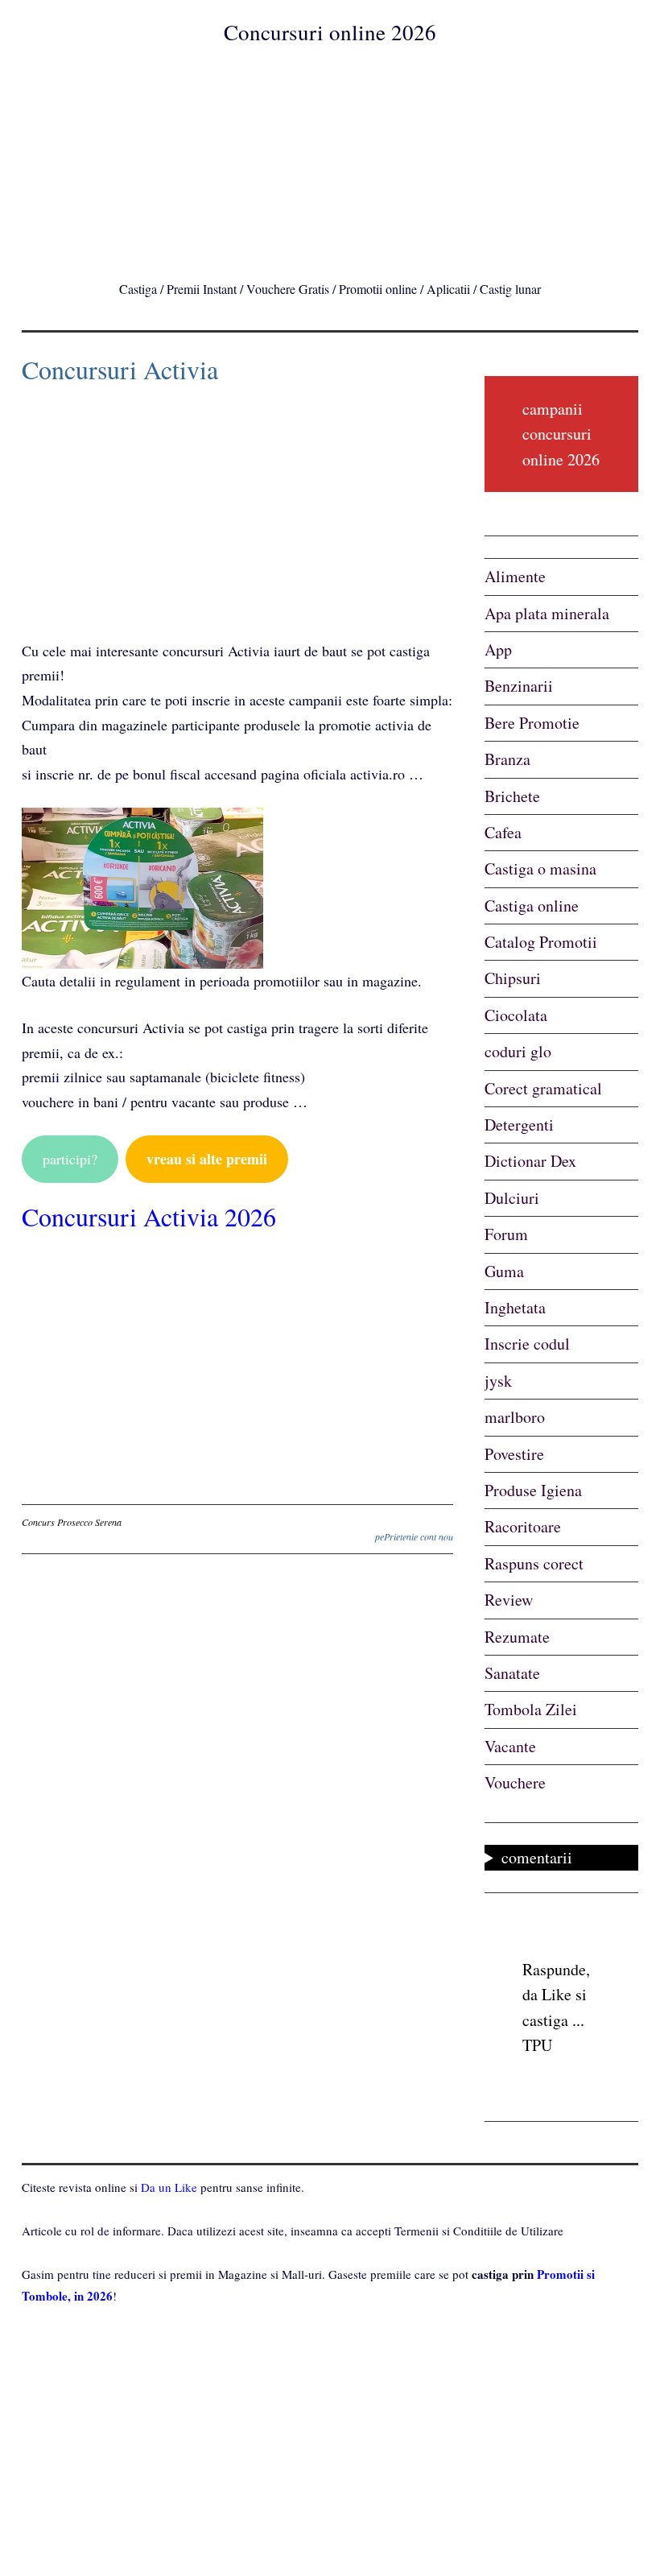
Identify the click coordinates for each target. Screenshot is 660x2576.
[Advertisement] (330, 159)
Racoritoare (523, 1526)
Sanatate (512, 1673)
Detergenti (519, 1125)
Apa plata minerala (547, 613)
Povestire (514, 1454)
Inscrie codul (527, 1344)
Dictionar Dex (530, 1161)
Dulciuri (512, 1198)
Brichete (512, 796)
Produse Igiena (533, 1490)
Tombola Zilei (531, 1709)
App (498, 649)
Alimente (515, 576)
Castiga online (532, 906)
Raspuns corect (534, 1563)
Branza (507, 759)
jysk (498, 1381)
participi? (70, 1159)
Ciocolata (516, 1015)
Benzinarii (519, 686)
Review (509, 1600)
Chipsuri (513, 978)
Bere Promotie (532, 723)
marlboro (515, 1417)
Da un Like (169, 2187)
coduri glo (518, 1051)
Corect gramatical (543, 1088)
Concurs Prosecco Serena (72, 1522)
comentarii (537, 1857)
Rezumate (517, 1637)
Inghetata (515, 1307)
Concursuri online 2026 (330, 32)
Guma (504, 1271)
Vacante (510, 1746)
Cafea (503, 832)
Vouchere (515, 1782)
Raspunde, (556, 1969)
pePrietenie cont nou (414, 1536)
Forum (506, 1234)
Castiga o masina (540, 868)
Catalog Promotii (541, 942)
